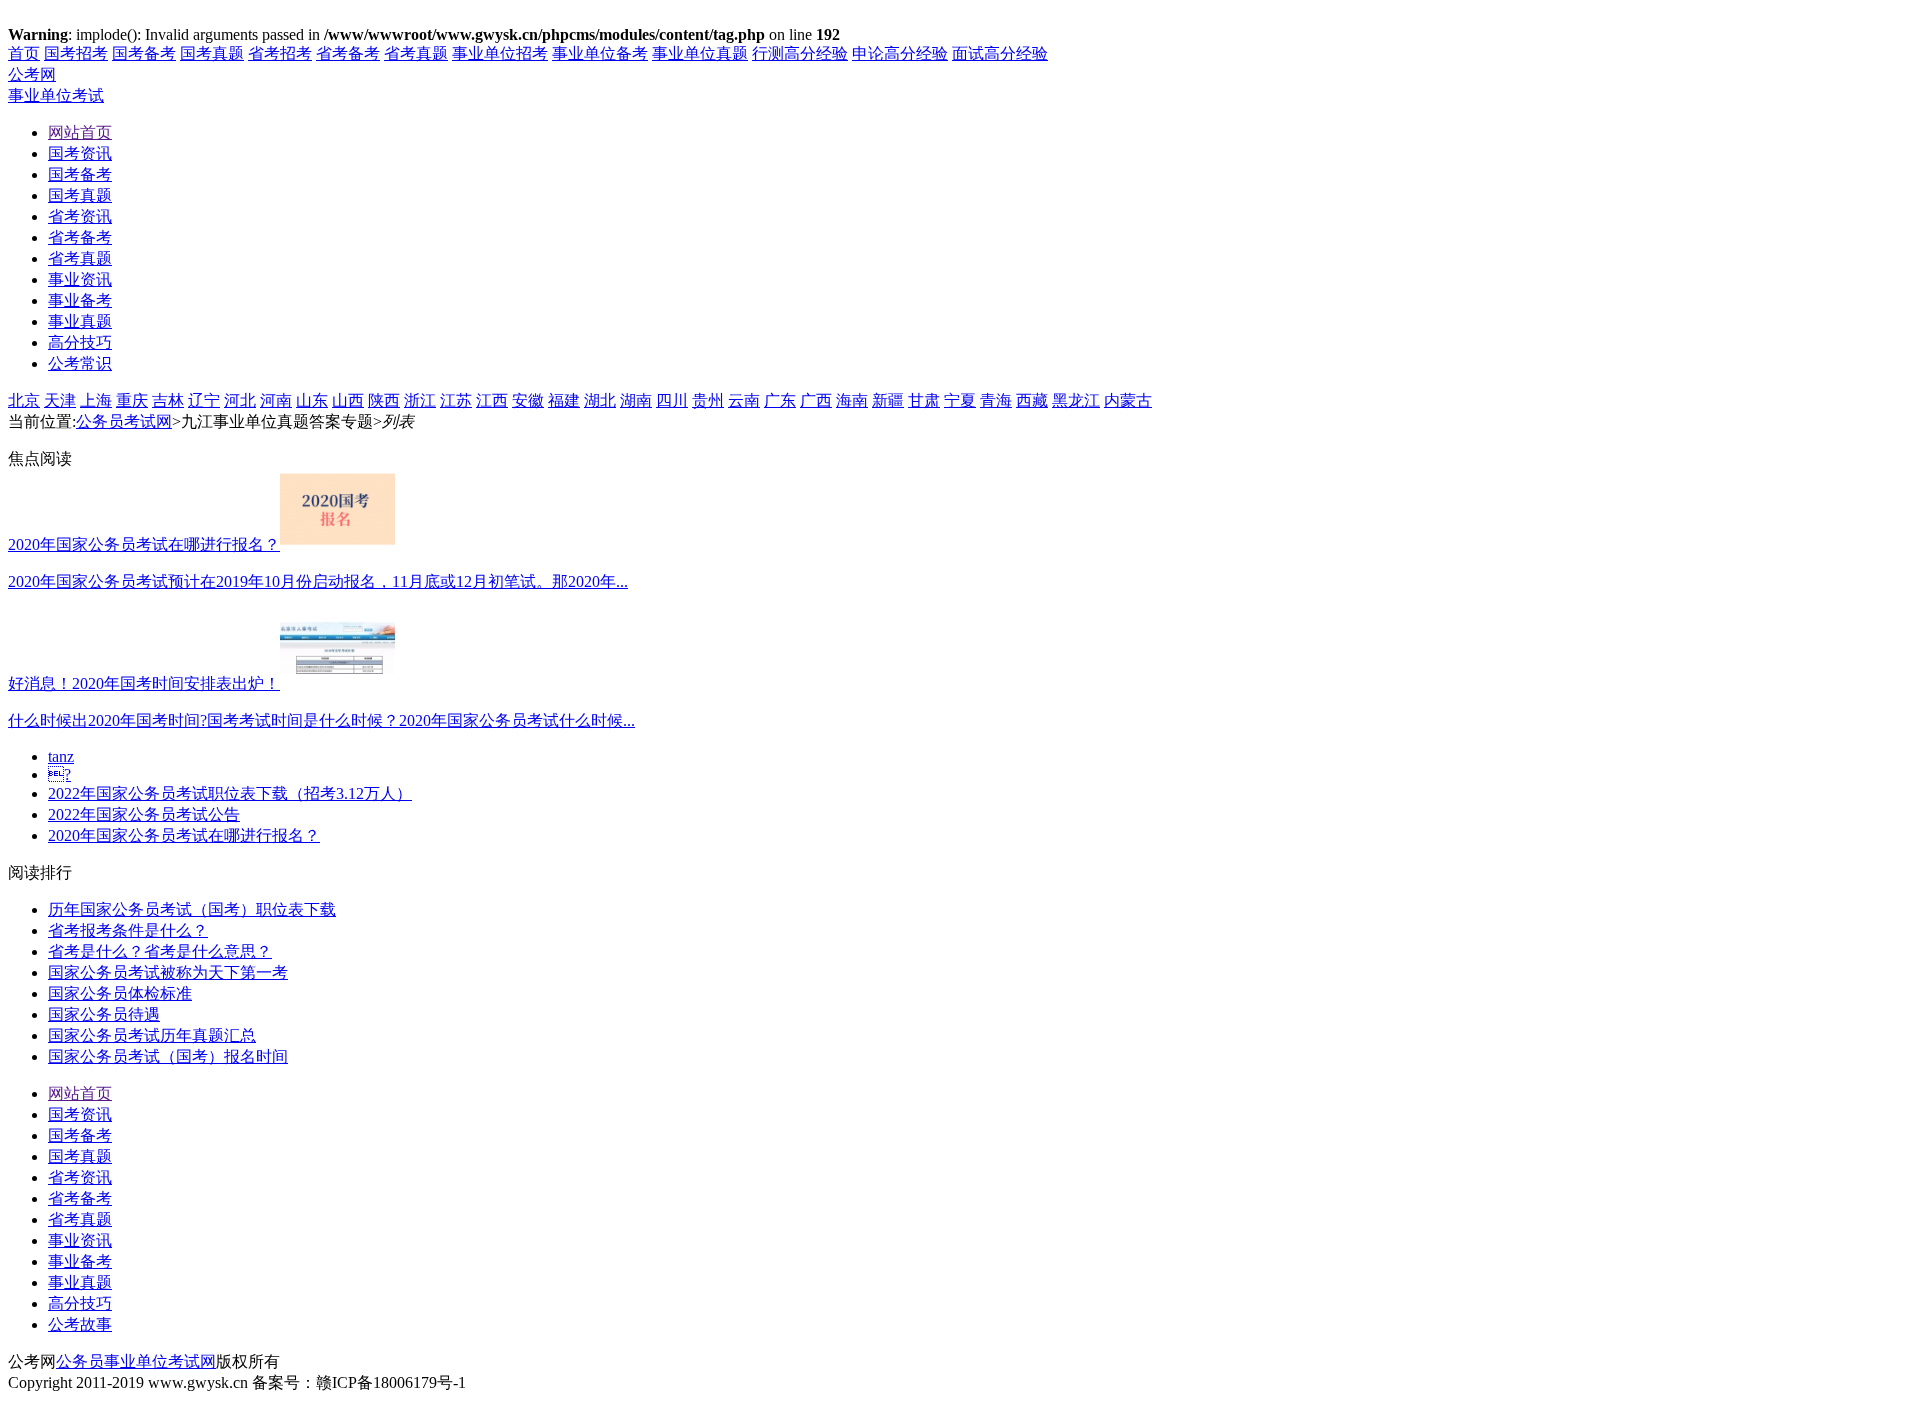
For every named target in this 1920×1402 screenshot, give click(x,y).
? (59, 774)
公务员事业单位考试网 (136, 1361)
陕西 (384, 400)
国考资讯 (80, 1114)
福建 (564, 400)
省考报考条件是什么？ (128, 930)
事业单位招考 (500, 53)
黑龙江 (1076, 400)
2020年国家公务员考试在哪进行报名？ (184, 835)
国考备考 (144, 53)
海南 (852, 400)
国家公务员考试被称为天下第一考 (168, 972)
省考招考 (280, 53)
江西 (492, 400)
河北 (240, 400)
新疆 (888, 400)
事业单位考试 (56, 95)
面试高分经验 (1000, 53)
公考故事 (80, 1324)
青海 (996, 400)
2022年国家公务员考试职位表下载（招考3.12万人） (230, 793)
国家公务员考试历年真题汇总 (152, 1035)
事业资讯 (80, 1240)
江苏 (456, 400)
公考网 (32, 74)
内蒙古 (1128, 400)
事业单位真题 (700, 53)
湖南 (636, 400)
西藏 (1032, 400)
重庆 (132, 400)
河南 (276, 400)
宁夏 (960, 400)
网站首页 (80, 1093)
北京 (24, 400)
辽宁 (204, 400)
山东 (312, 400)
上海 (96, 400)
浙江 (420, 400)
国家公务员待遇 (104, 1014)
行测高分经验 (800, 53)
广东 (780, 400)
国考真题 (212, 53)
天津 (60, 400)
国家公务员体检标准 (120, 993)
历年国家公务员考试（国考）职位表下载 (192, 909)
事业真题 (80, 1282)
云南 (744, 400)
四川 (672, 400)
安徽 (528, 400)
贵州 (708, 400)
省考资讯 (80, 1177)
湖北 (600, 400)
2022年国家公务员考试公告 (144, 814)
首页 (24, 53)
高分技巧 (80, 1303)
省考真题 (416, 53)
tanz (61, 756)
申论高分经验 (900, 53)
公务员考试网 (124, 421)
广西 (816, 400)
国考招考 (76, 53)
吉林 (168, 400)
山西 (348, 400)
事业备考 (80, 1261)
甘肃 (924, 400)
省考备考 (348, 53)
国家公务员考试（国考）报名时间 (168, 1056)
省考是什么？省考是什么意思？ (160, 951)
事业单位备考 (600, 53)
